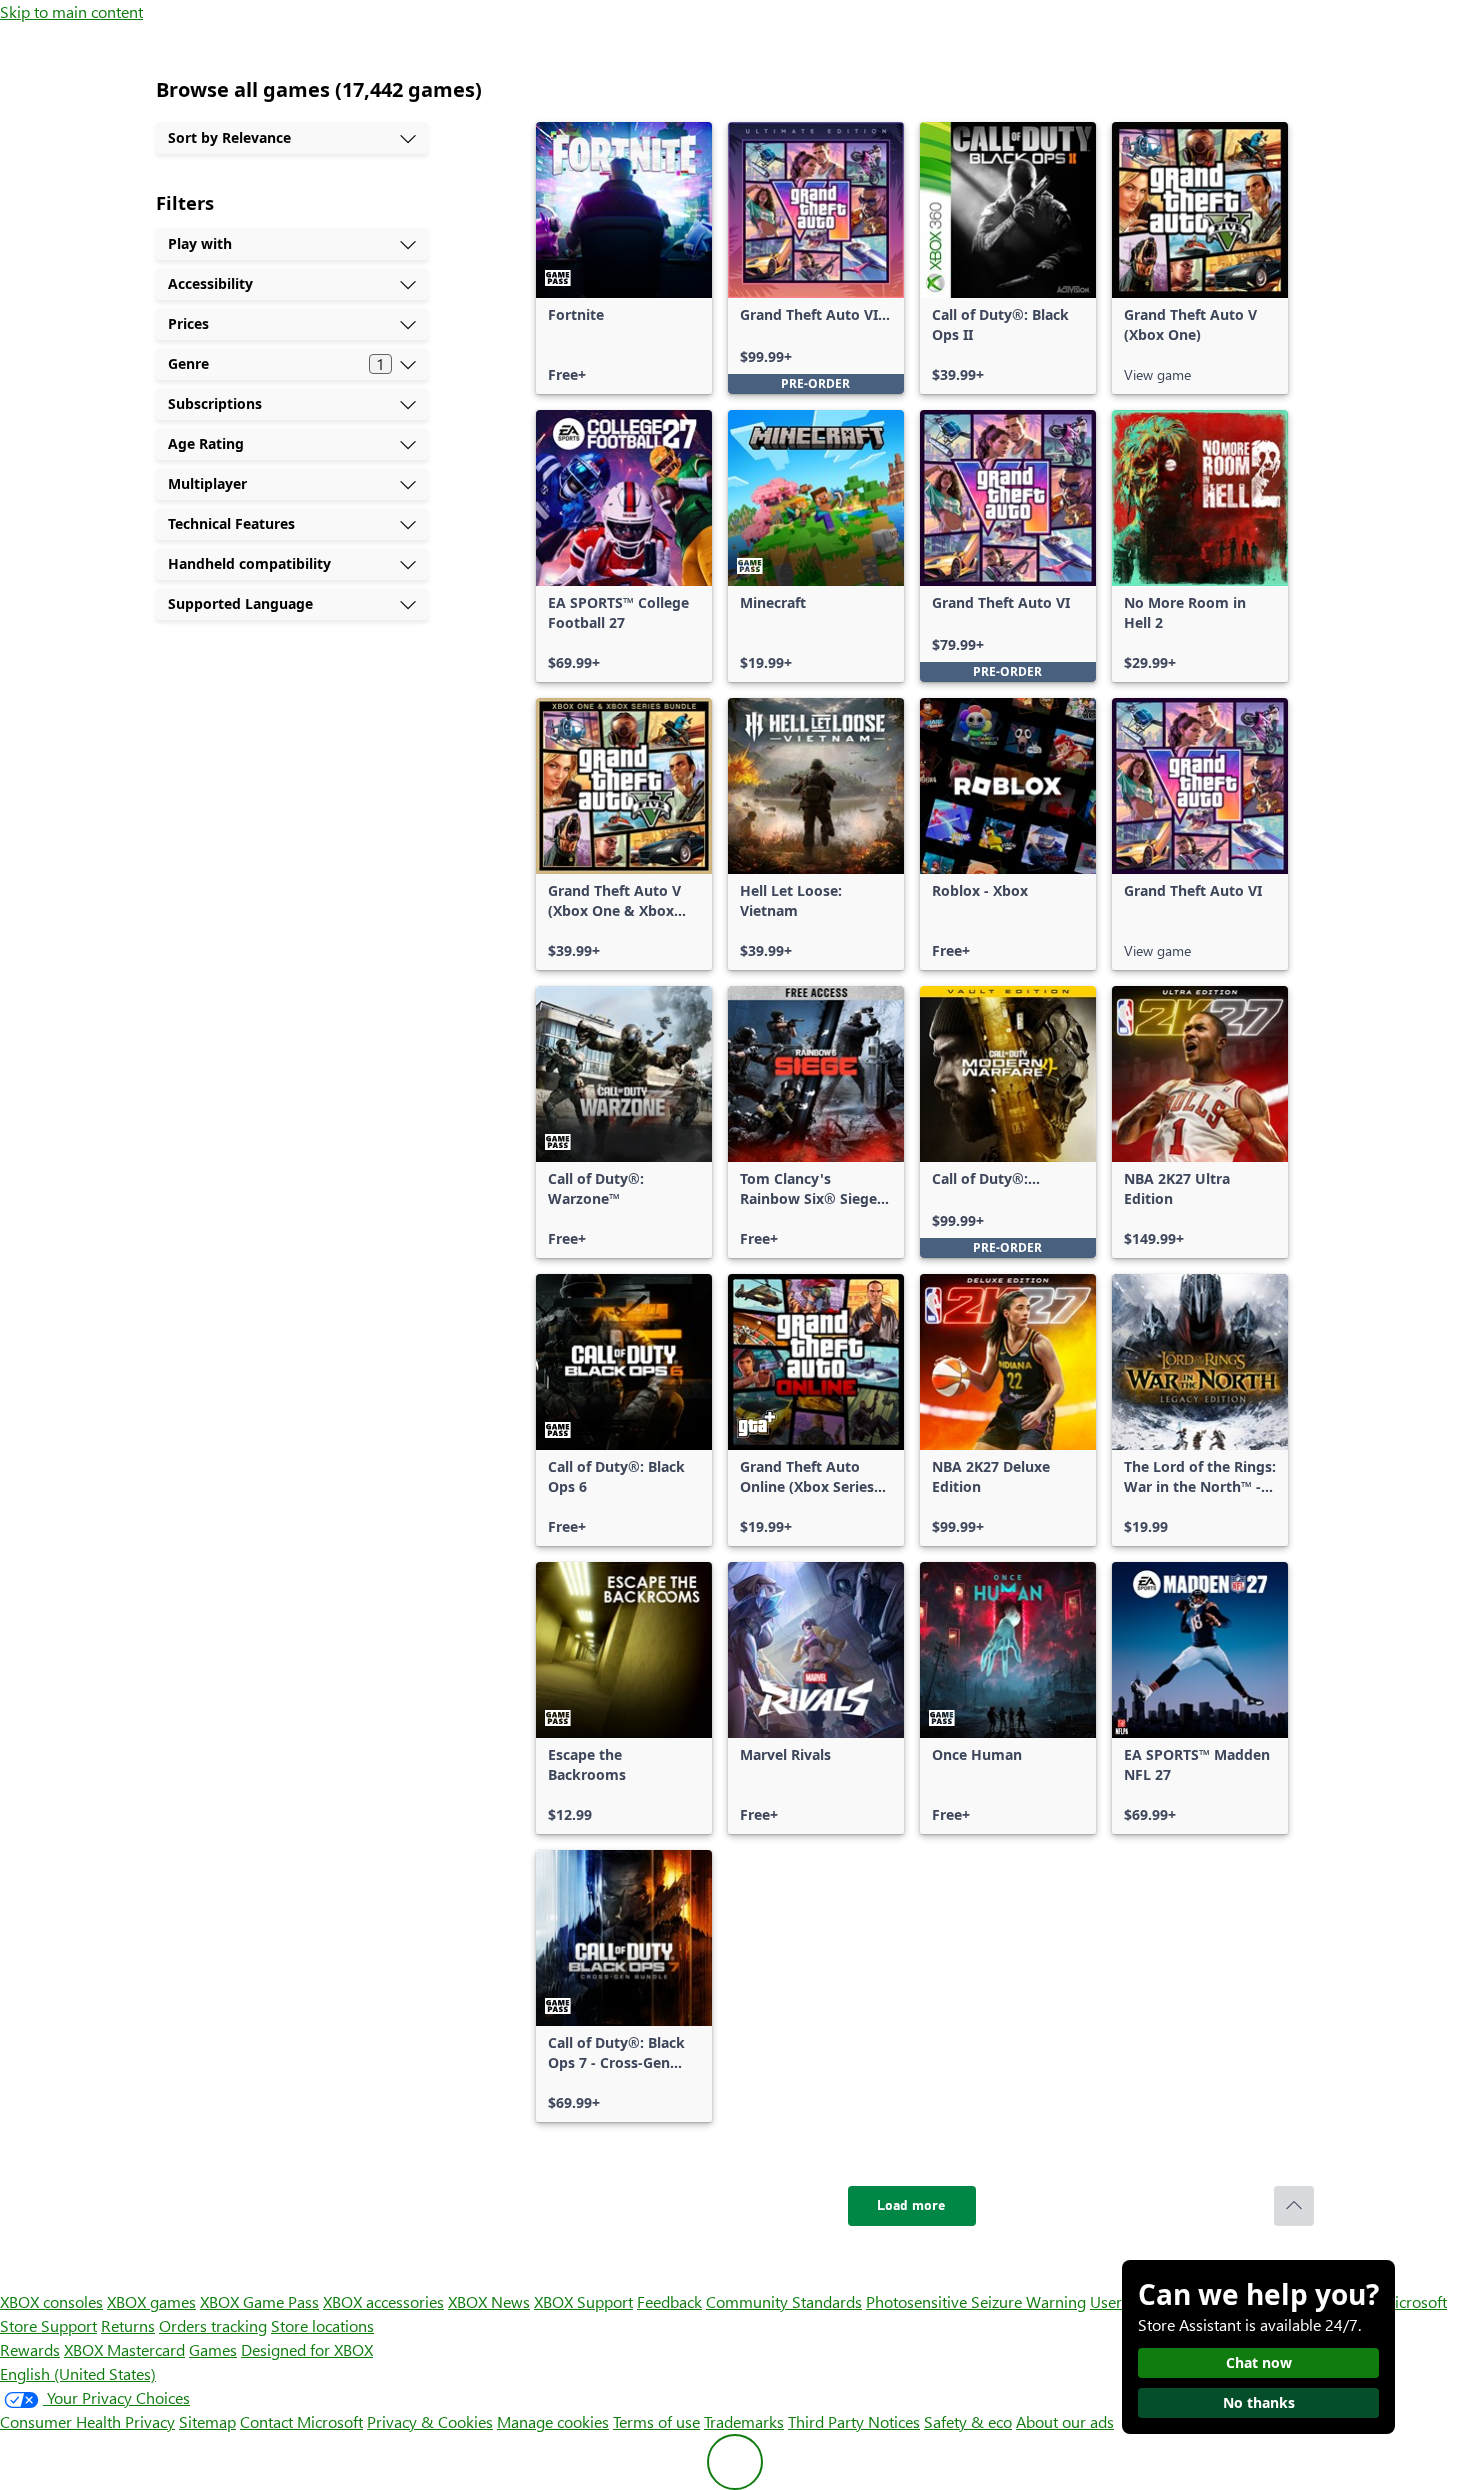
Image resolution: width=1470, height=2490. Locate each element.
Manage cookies (553, 2421)
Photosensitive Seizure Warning (976, 2301)
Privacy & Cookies (430, 2421)
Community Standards (784, 2301)
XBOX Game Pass (259, 2301)
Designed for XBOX (307, 2349)
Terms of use (656, 2421)
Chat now (1259, 2362)
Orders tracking (213, 2325)
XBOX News (489, 2301)
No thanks (1259, 2402)
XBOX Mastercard (124, 2349)
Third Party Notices (854, 2421)
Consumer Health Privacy (87, 2421)
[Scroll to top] (1294, 2206)
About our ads (1065, 2421)
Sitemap (207, 2421)
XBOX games (151, 2301)
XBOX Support (583, 2301)
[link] (624, 258)
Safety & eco (968, 2421)
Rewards (30, 2349)
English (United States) (78, 2373)
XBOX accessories (383, 2301)
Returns (128, 2325)
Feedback (669, 2301)
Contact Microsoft (301, 2421)
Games (213, 2349)
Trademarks (744, 2421)
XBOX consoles (51, 2301)
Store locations (322, 2325)
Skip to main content (71, 11)
